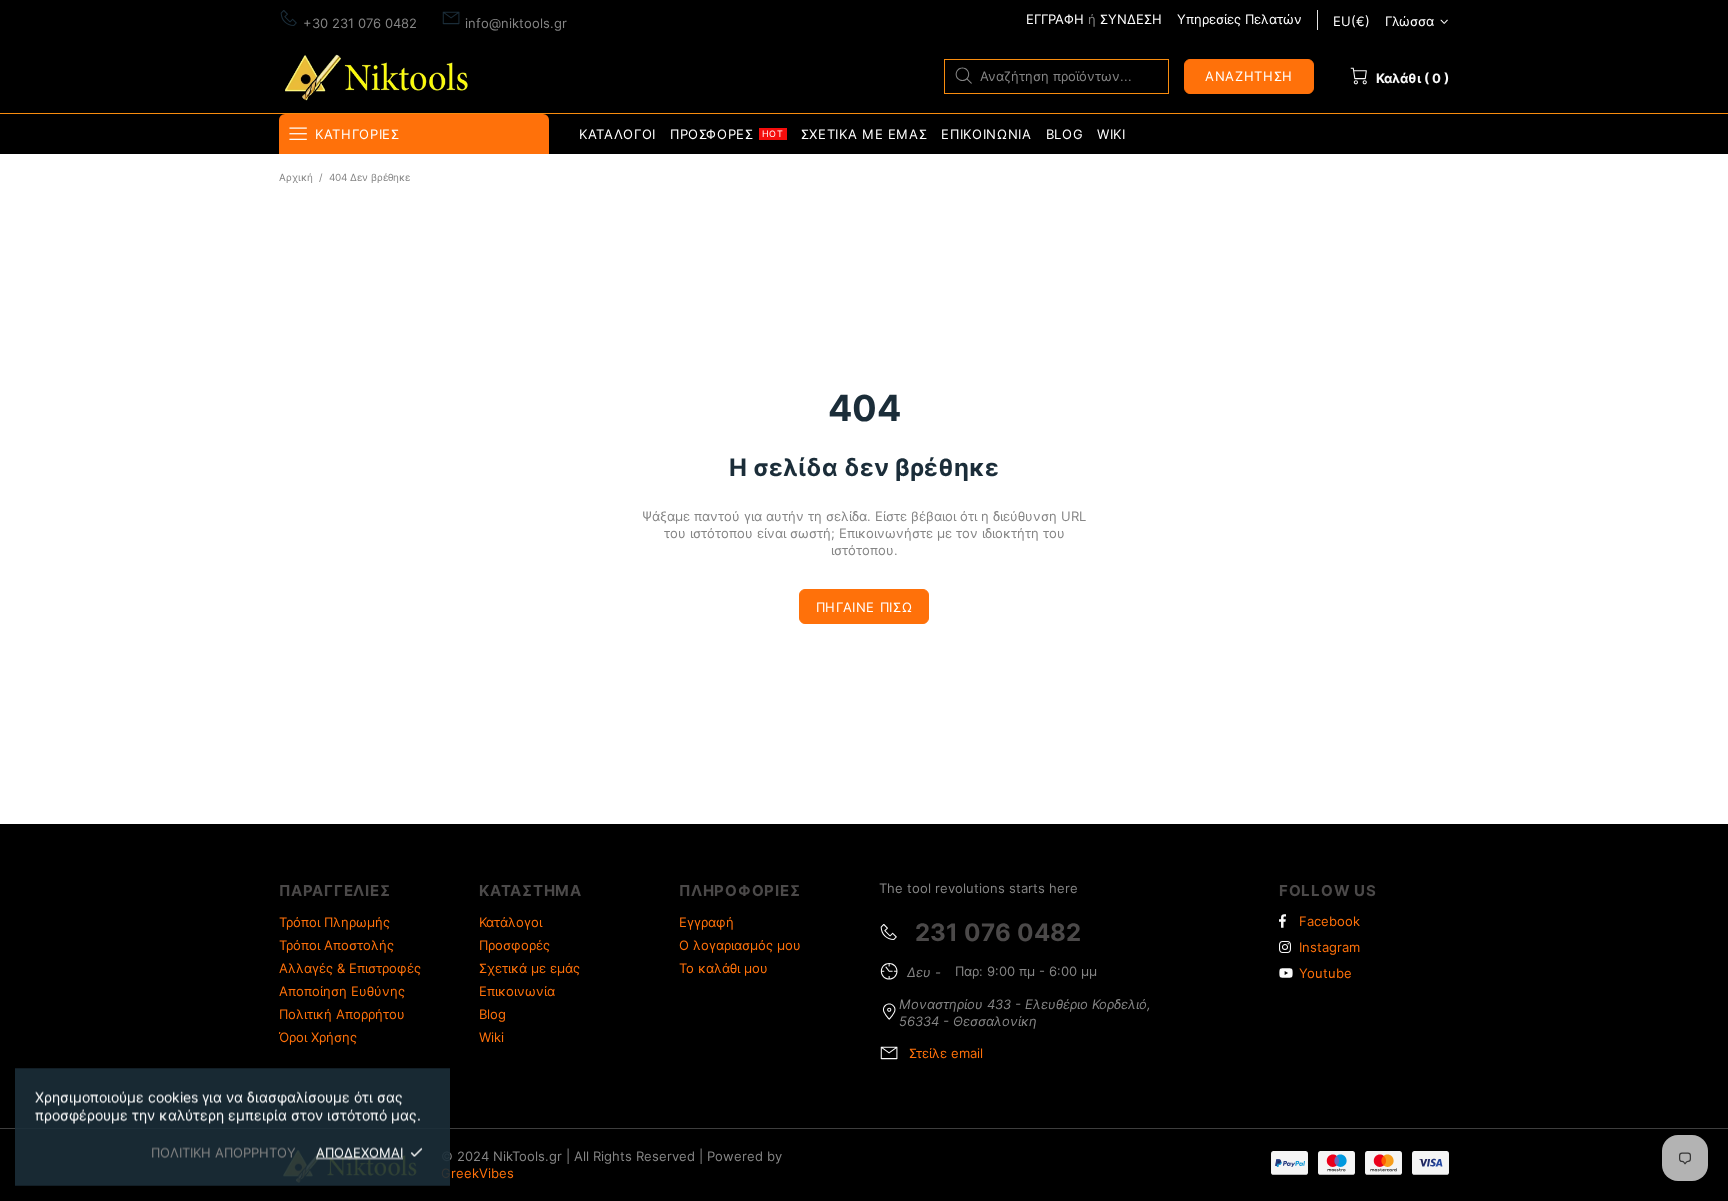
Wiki (491, 1037)
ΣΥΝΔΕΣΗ (1131, 19)
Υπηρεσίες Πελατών (1239, 19)
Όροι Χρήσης (318, 1037)
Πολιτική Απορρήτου (342, 1014)
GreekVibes (477, 1173)
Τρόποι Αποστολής (336, 945)
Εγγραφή (706, 922)
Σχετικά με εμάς (529, 968)
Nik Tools (380, 75)
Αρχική (296, 177)
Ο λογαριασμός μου (740, 945)
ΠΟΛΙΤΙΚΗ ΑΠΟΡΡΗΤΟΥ (223, 1152)
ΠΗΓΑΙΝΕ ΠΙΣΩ (864, 607)
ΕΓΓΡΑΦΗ (1055, 19)
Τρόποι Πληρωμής (334, 922)
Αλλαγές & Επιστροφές (350, 968)
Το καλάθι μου (723, 968)
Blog (492, 1014)
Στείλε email (946, 1053)
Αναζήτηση (1249, 76)
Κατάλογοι (510, 922)
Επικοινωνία (517, 991)
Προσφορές (514, 945)
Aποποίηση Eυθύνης (342, 991)
